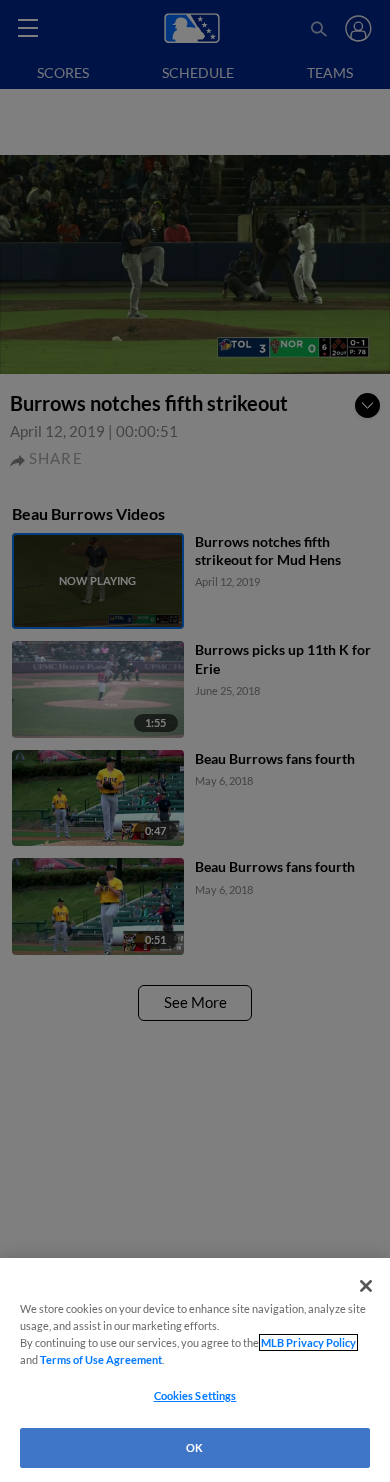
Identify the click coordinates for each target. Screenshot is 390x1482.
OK (194, 1447)
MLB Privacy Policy (308, 1342)
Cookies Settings (195, 1395)
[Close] (366, 1286)
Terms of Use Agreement (101, 1359)
